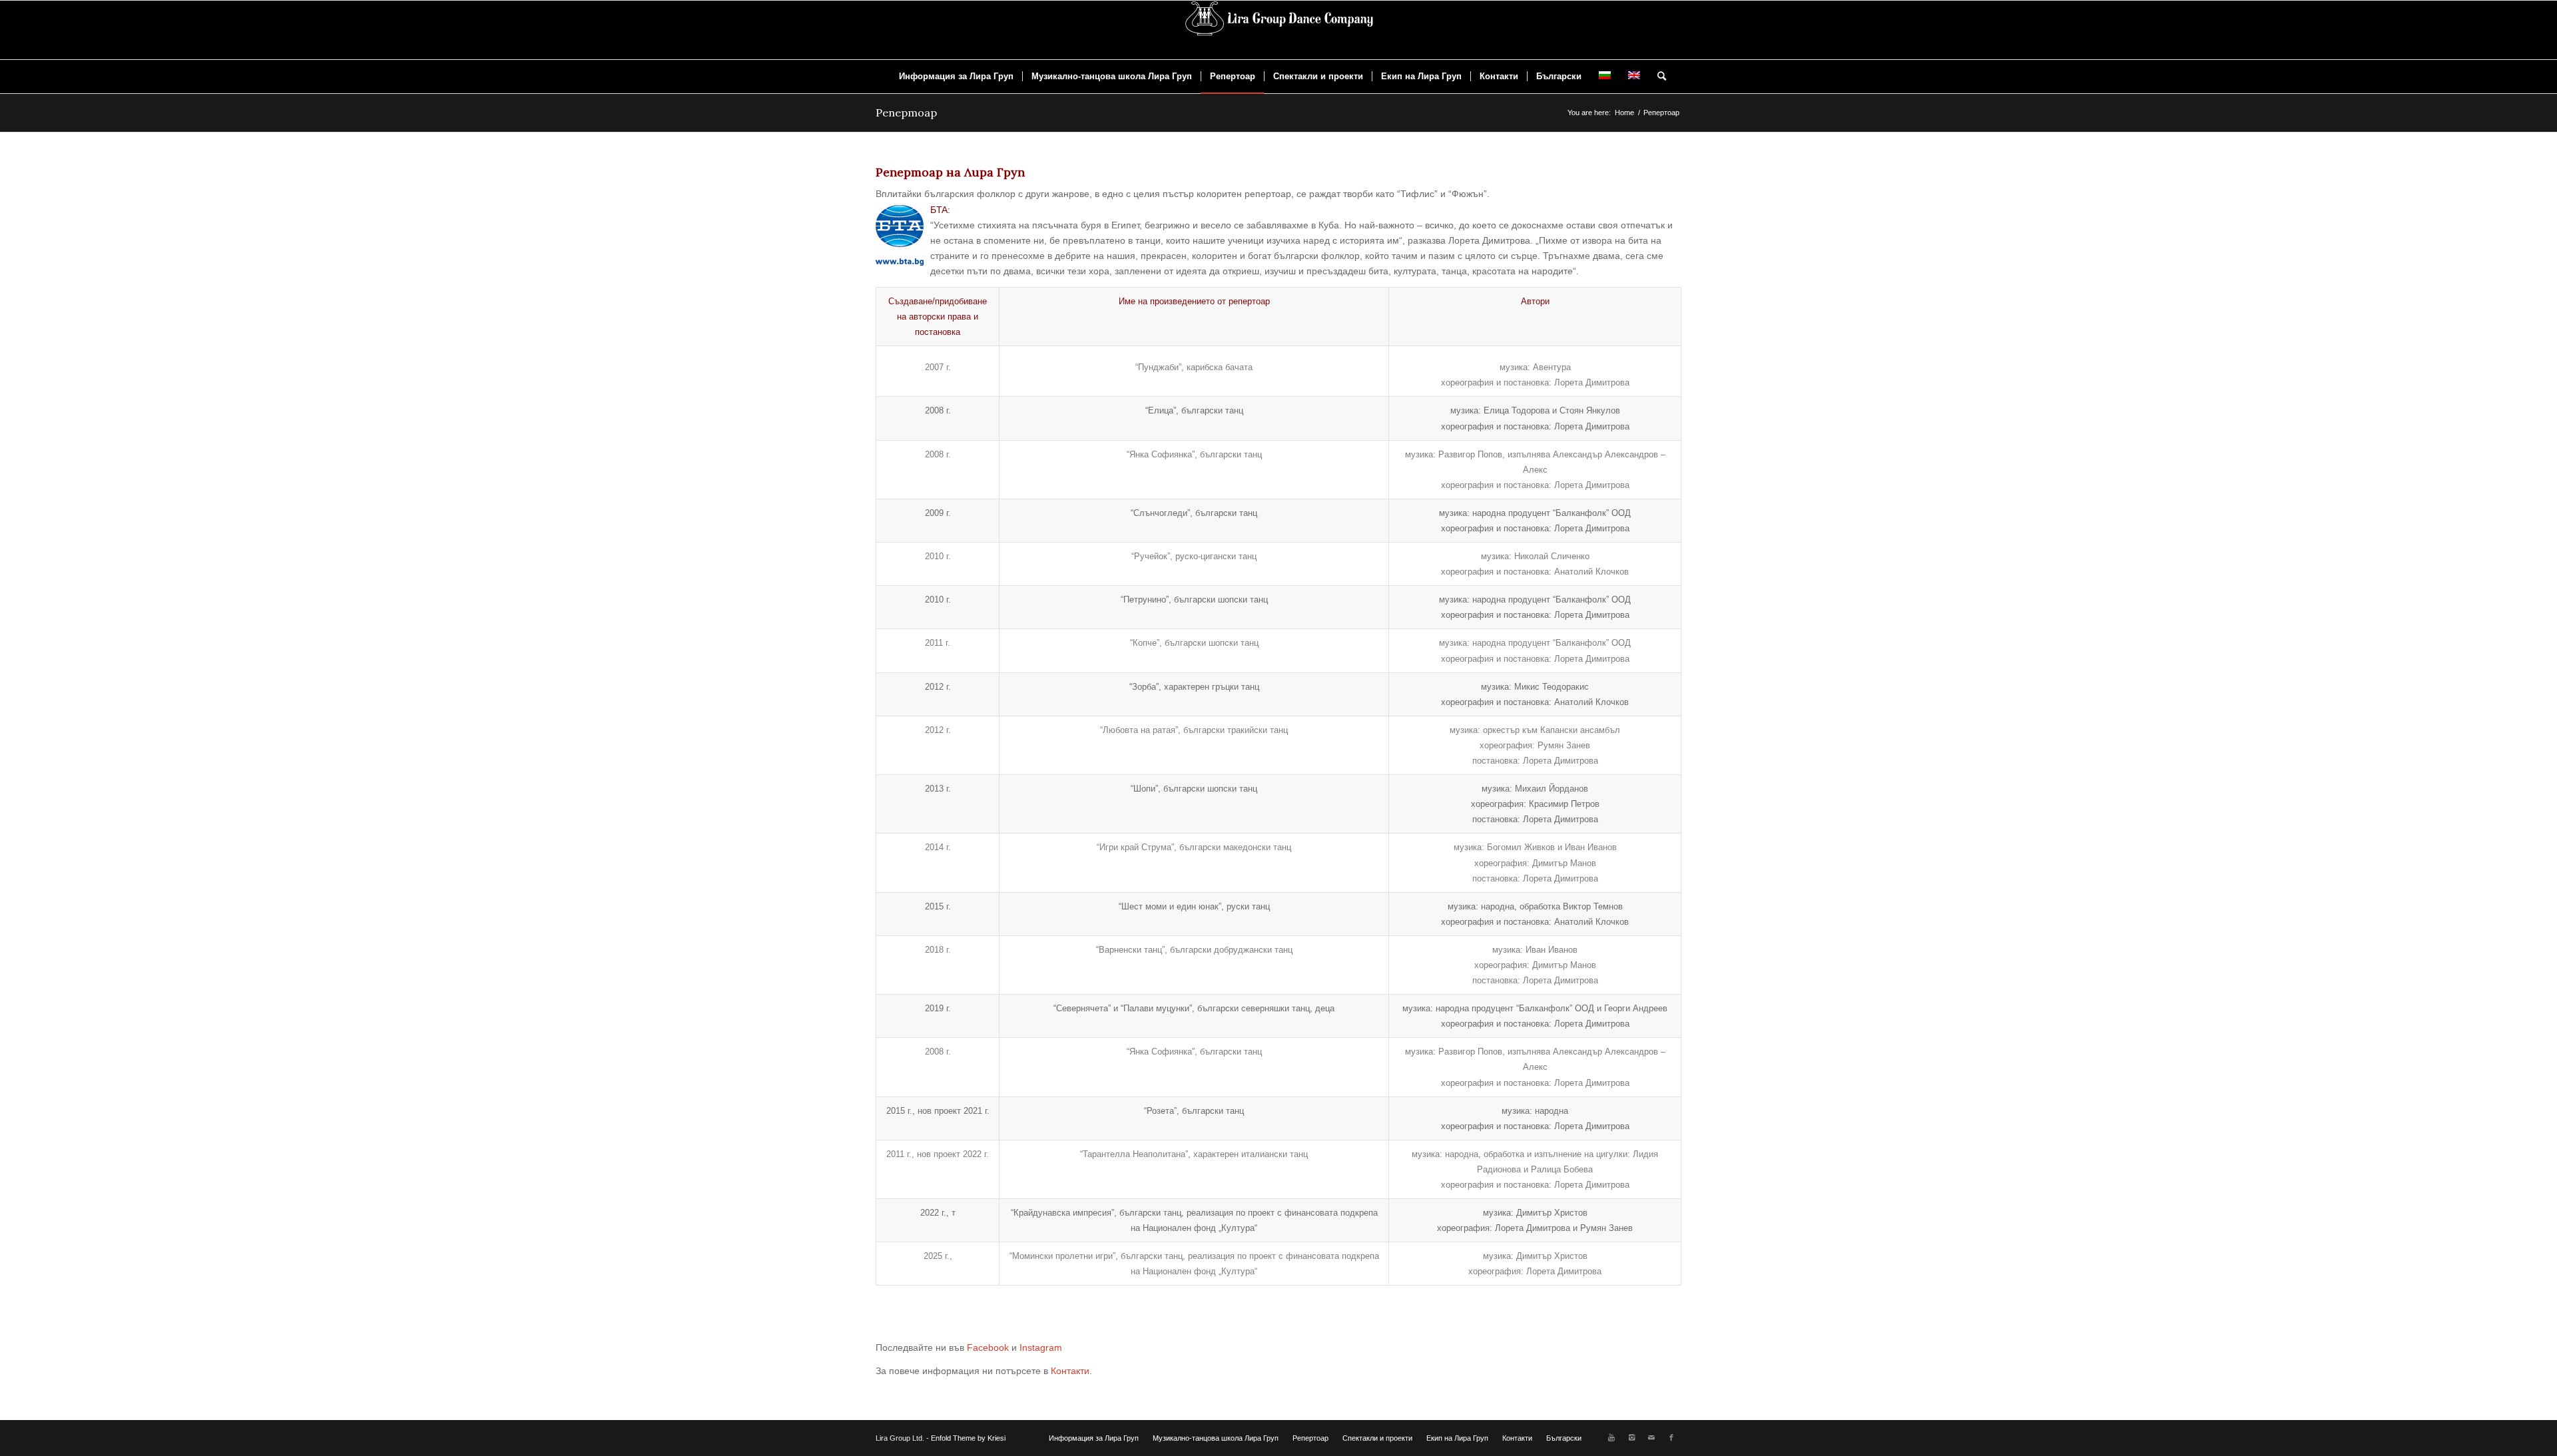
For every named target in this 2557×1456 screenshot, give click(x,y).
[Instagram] (1631, 1437)
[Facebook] (1671, 1437)
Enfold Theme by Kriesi (968, 1438)
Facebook (988, 1347)
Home (1624, 113)
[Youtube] (1611, 1437)
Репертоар (906, 113)
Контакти (1070, 1371)
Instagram (1041, 1347)
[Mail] (1651, 1437)
